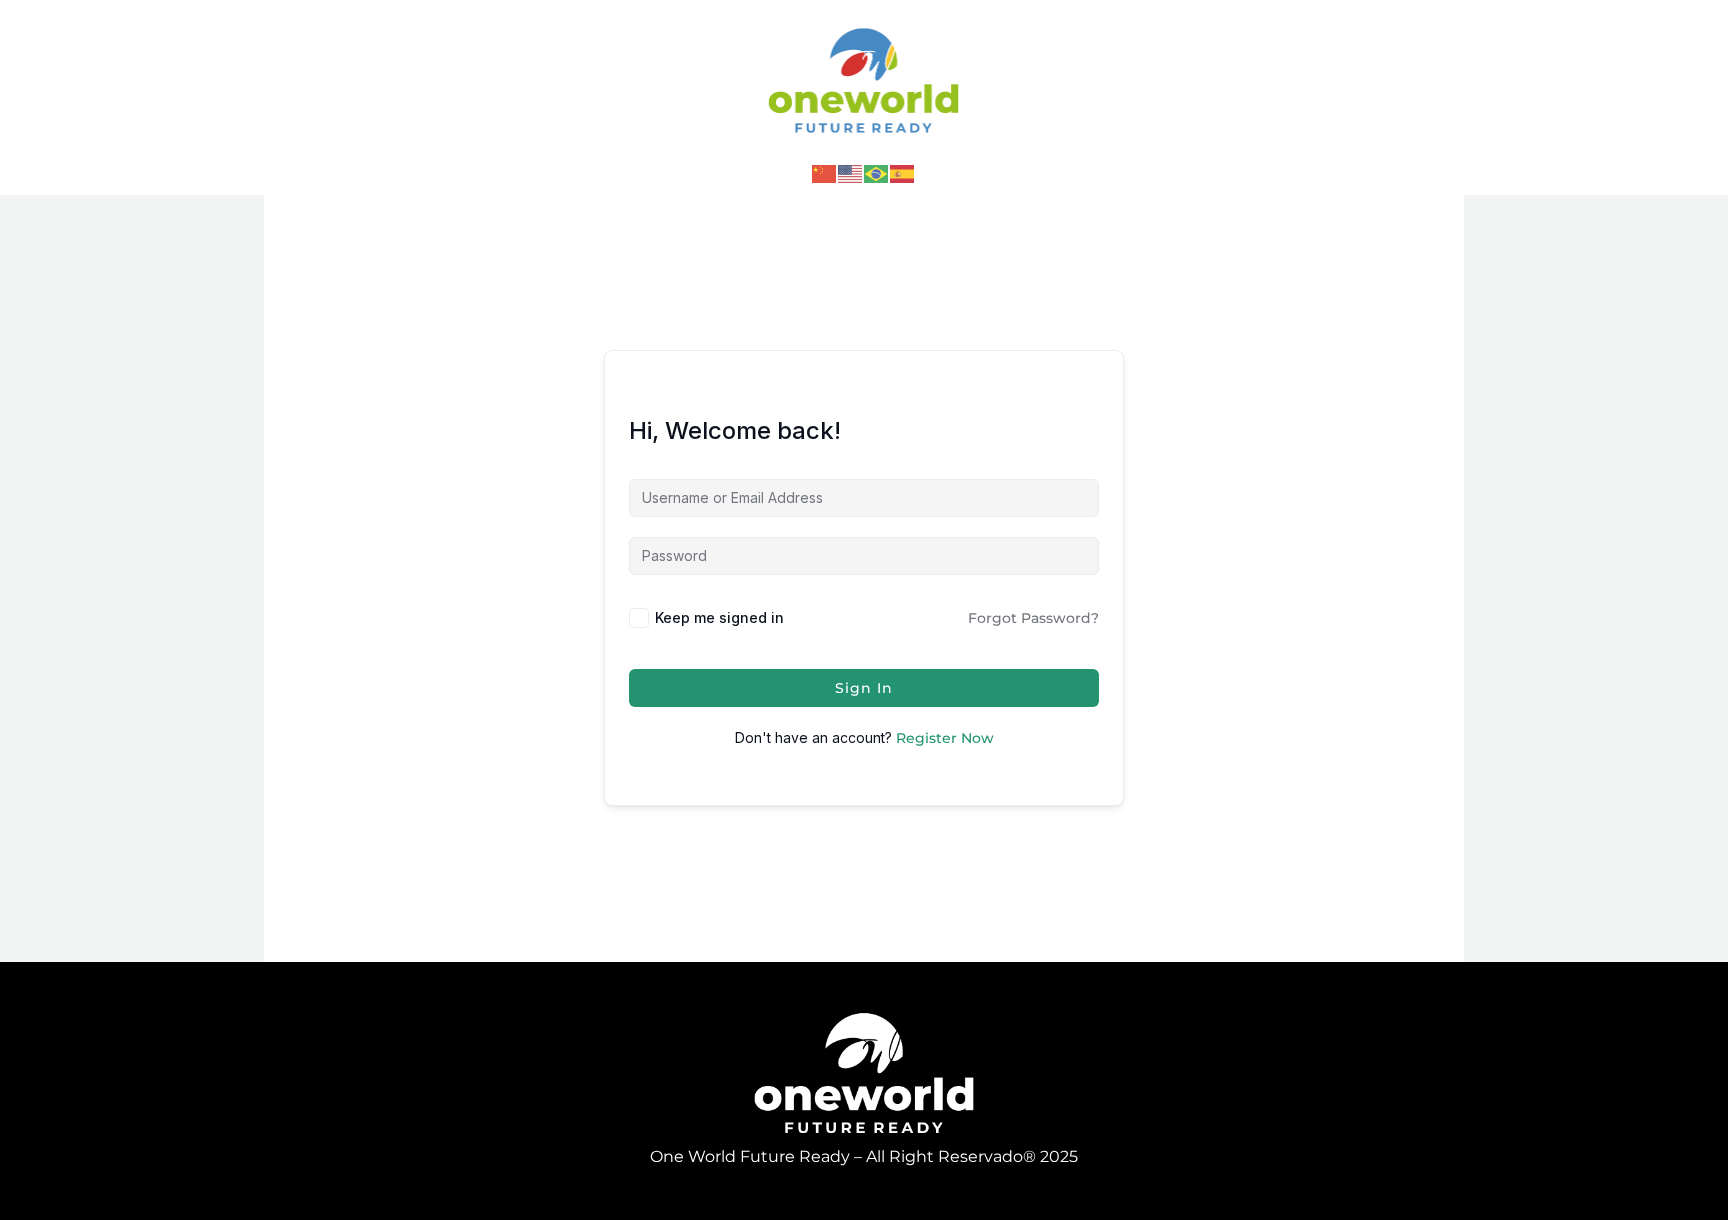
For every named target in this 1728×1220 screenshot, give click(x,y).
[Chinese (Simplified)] (825, 172)
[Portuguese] (877, 172)
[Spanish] (903, 172)
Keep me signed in (719, 617)
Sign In (864, 688)
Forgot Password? (1033, 618)
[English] (851, 172)
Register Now (945, 738)
